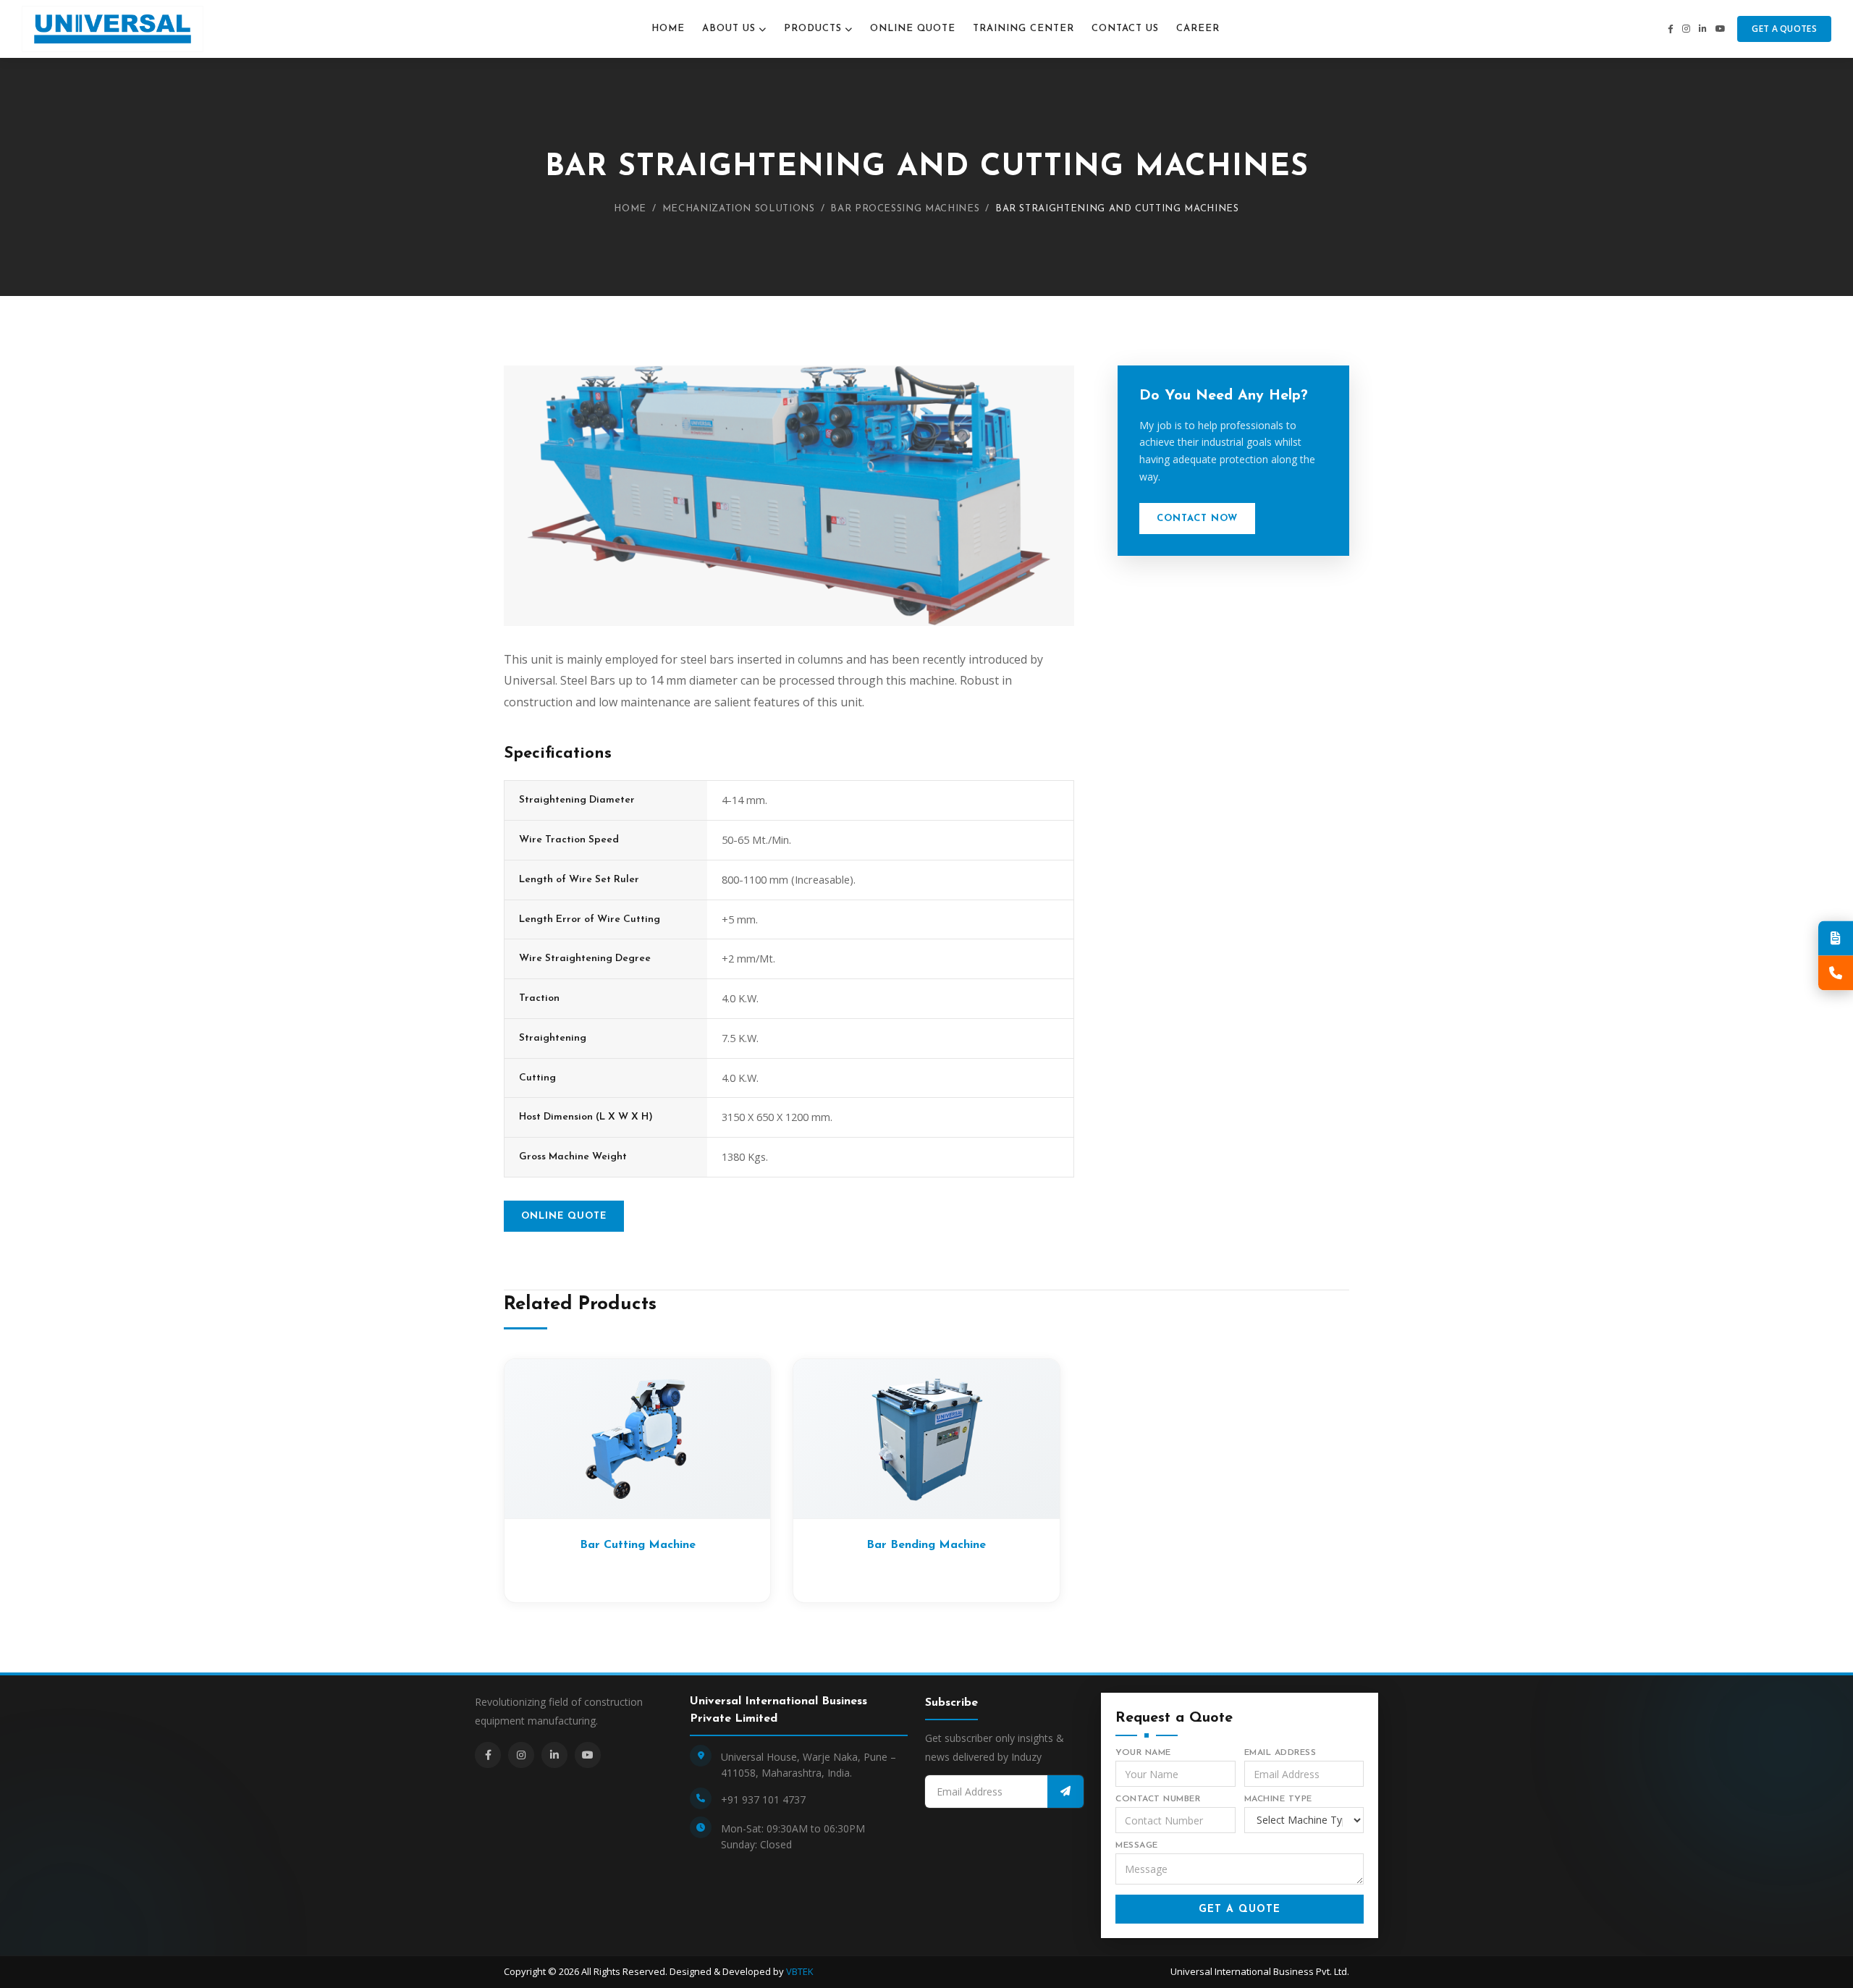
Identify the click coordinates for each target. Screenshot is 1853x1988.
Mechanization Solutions (739, 209)
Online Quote (913, 29)
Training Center (1023, 29)
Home (668, 29)
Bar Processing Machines (905, 209)
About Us (729, 29)
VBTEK (800, 1971)
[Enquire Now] (1836, 938)
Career (1198, 29)
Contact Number (1158, 1799)
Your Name (1143, 1753)
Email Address (1280, 1753)
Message (1137, 1845)
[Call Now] (1836, 973)
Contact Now (1197, 519)
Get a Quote (1240, 1909)
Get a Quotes (1784, 29)
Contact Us (1125, 29)
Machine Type (1278, 1799)
